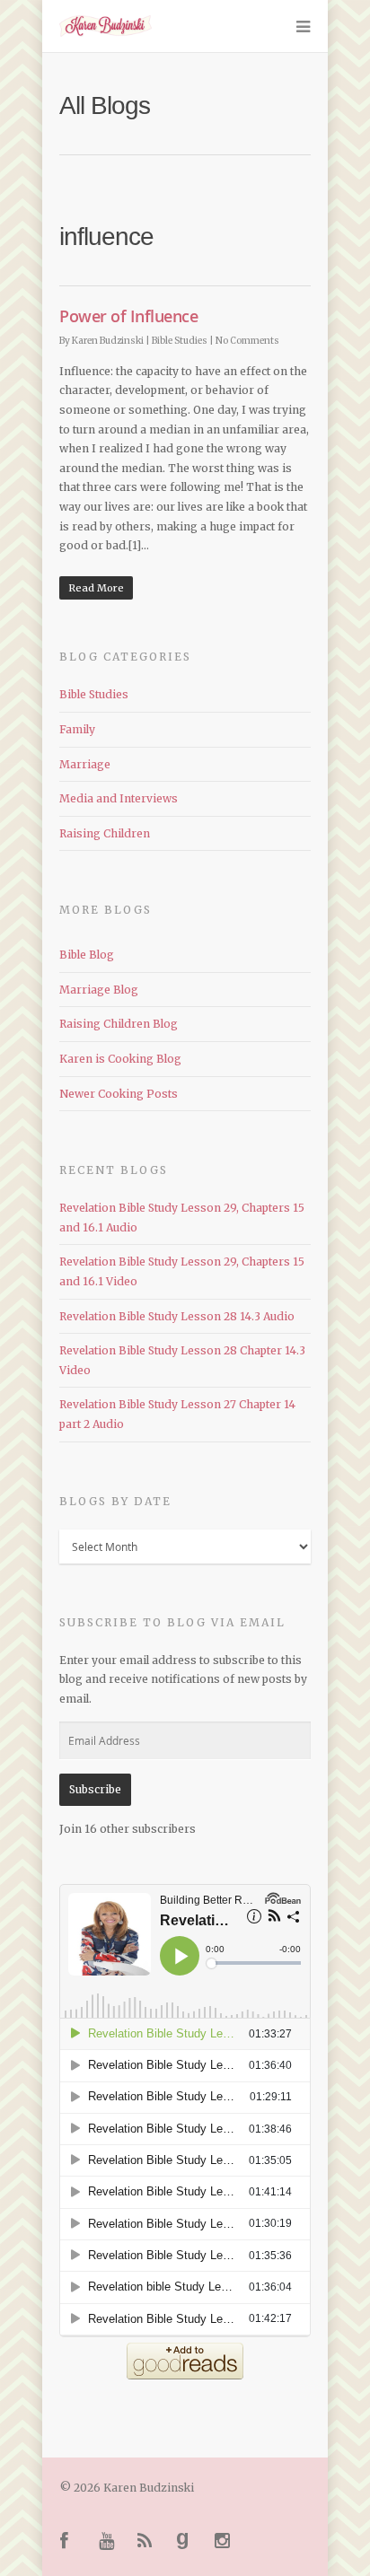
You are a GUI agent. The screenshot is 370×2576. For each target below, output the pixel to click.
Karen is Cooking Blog (120, 1059)
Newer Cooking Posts (119, 1094)
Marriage (85, 764)
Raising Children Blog (119, 1024)
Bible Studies (180, 341)
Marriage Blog (99, 990)
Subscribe (95, 1789)
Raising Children (105, 833)
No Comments (247, 341)
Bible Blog (87, 955)
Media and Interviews (119, 798)
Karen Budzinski (108, 341)
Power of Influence (128, 316)
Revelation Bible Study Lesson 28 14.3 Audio (177, 1316)
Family (77, 729)
